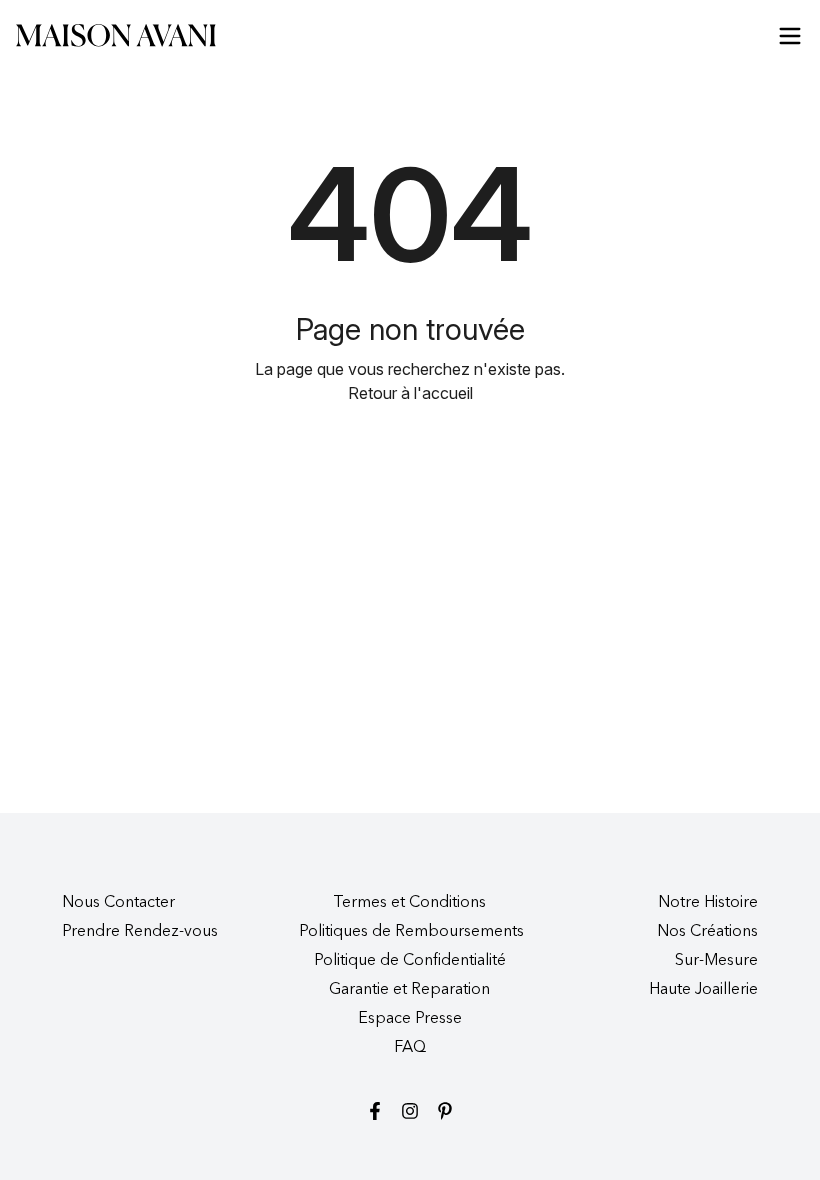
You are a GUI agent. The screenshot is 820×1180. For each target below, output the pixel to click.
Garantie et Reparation (409, 990)
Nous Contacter (118, 903)
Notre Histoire (708, 903)
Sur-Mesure (716, 961)
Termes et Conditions (409, 903)
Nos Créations (707, 932)
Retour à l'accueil (410, 393)
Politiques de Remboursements (411, 932)
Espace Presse (410, 1019)
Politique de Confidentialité (410, 961)
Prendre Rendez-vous (140, 932)
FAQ (410, 1048)
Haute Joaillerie (703, 990)
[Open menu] (790, 36)
